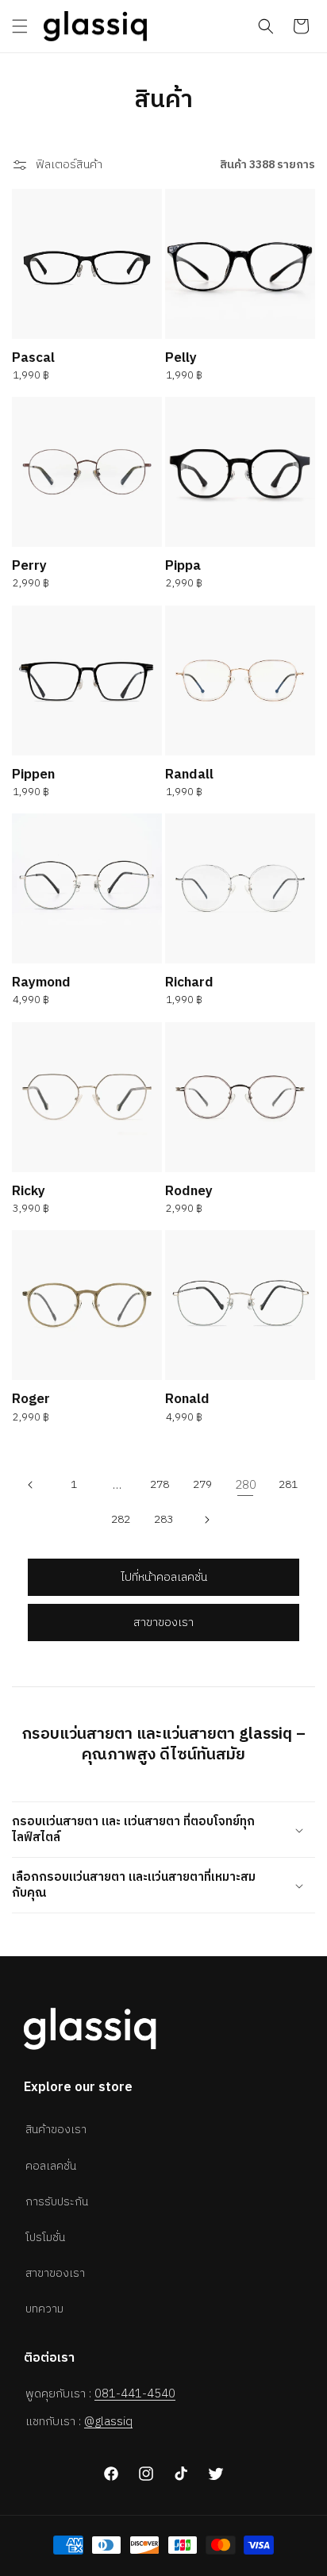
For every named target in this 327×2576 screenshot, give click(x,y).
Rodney (189, 1191)
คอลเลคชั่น (51, 2166)
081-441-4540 (135, 2394)
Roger (31, 1399)
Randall (189, 775)
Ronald (187, 1399)
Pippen (33, 775)
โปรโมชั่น (45, 2238)
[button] (20, 26)
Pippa (183, 566)
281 (288, 1484)
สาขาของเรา (163, 1622)
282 (121, 1519)
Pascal (33, 358)
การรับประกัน (57, 2202)
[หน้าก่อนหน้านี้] (31, 1485)
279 (202, 1484)
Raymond (41, 982)
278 (160, 1484)
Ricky (29, 1191)
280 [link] (246, 1485)
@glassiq (108, 2422)
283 (163, 1519)
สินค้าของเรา (56, 2130)
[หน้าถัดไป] (206, 1520)
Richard (189, 982)
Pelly (181, 358)
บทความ (44, 2309)
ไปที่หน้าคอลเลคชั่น (164, 1577)
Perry (29, 566)
